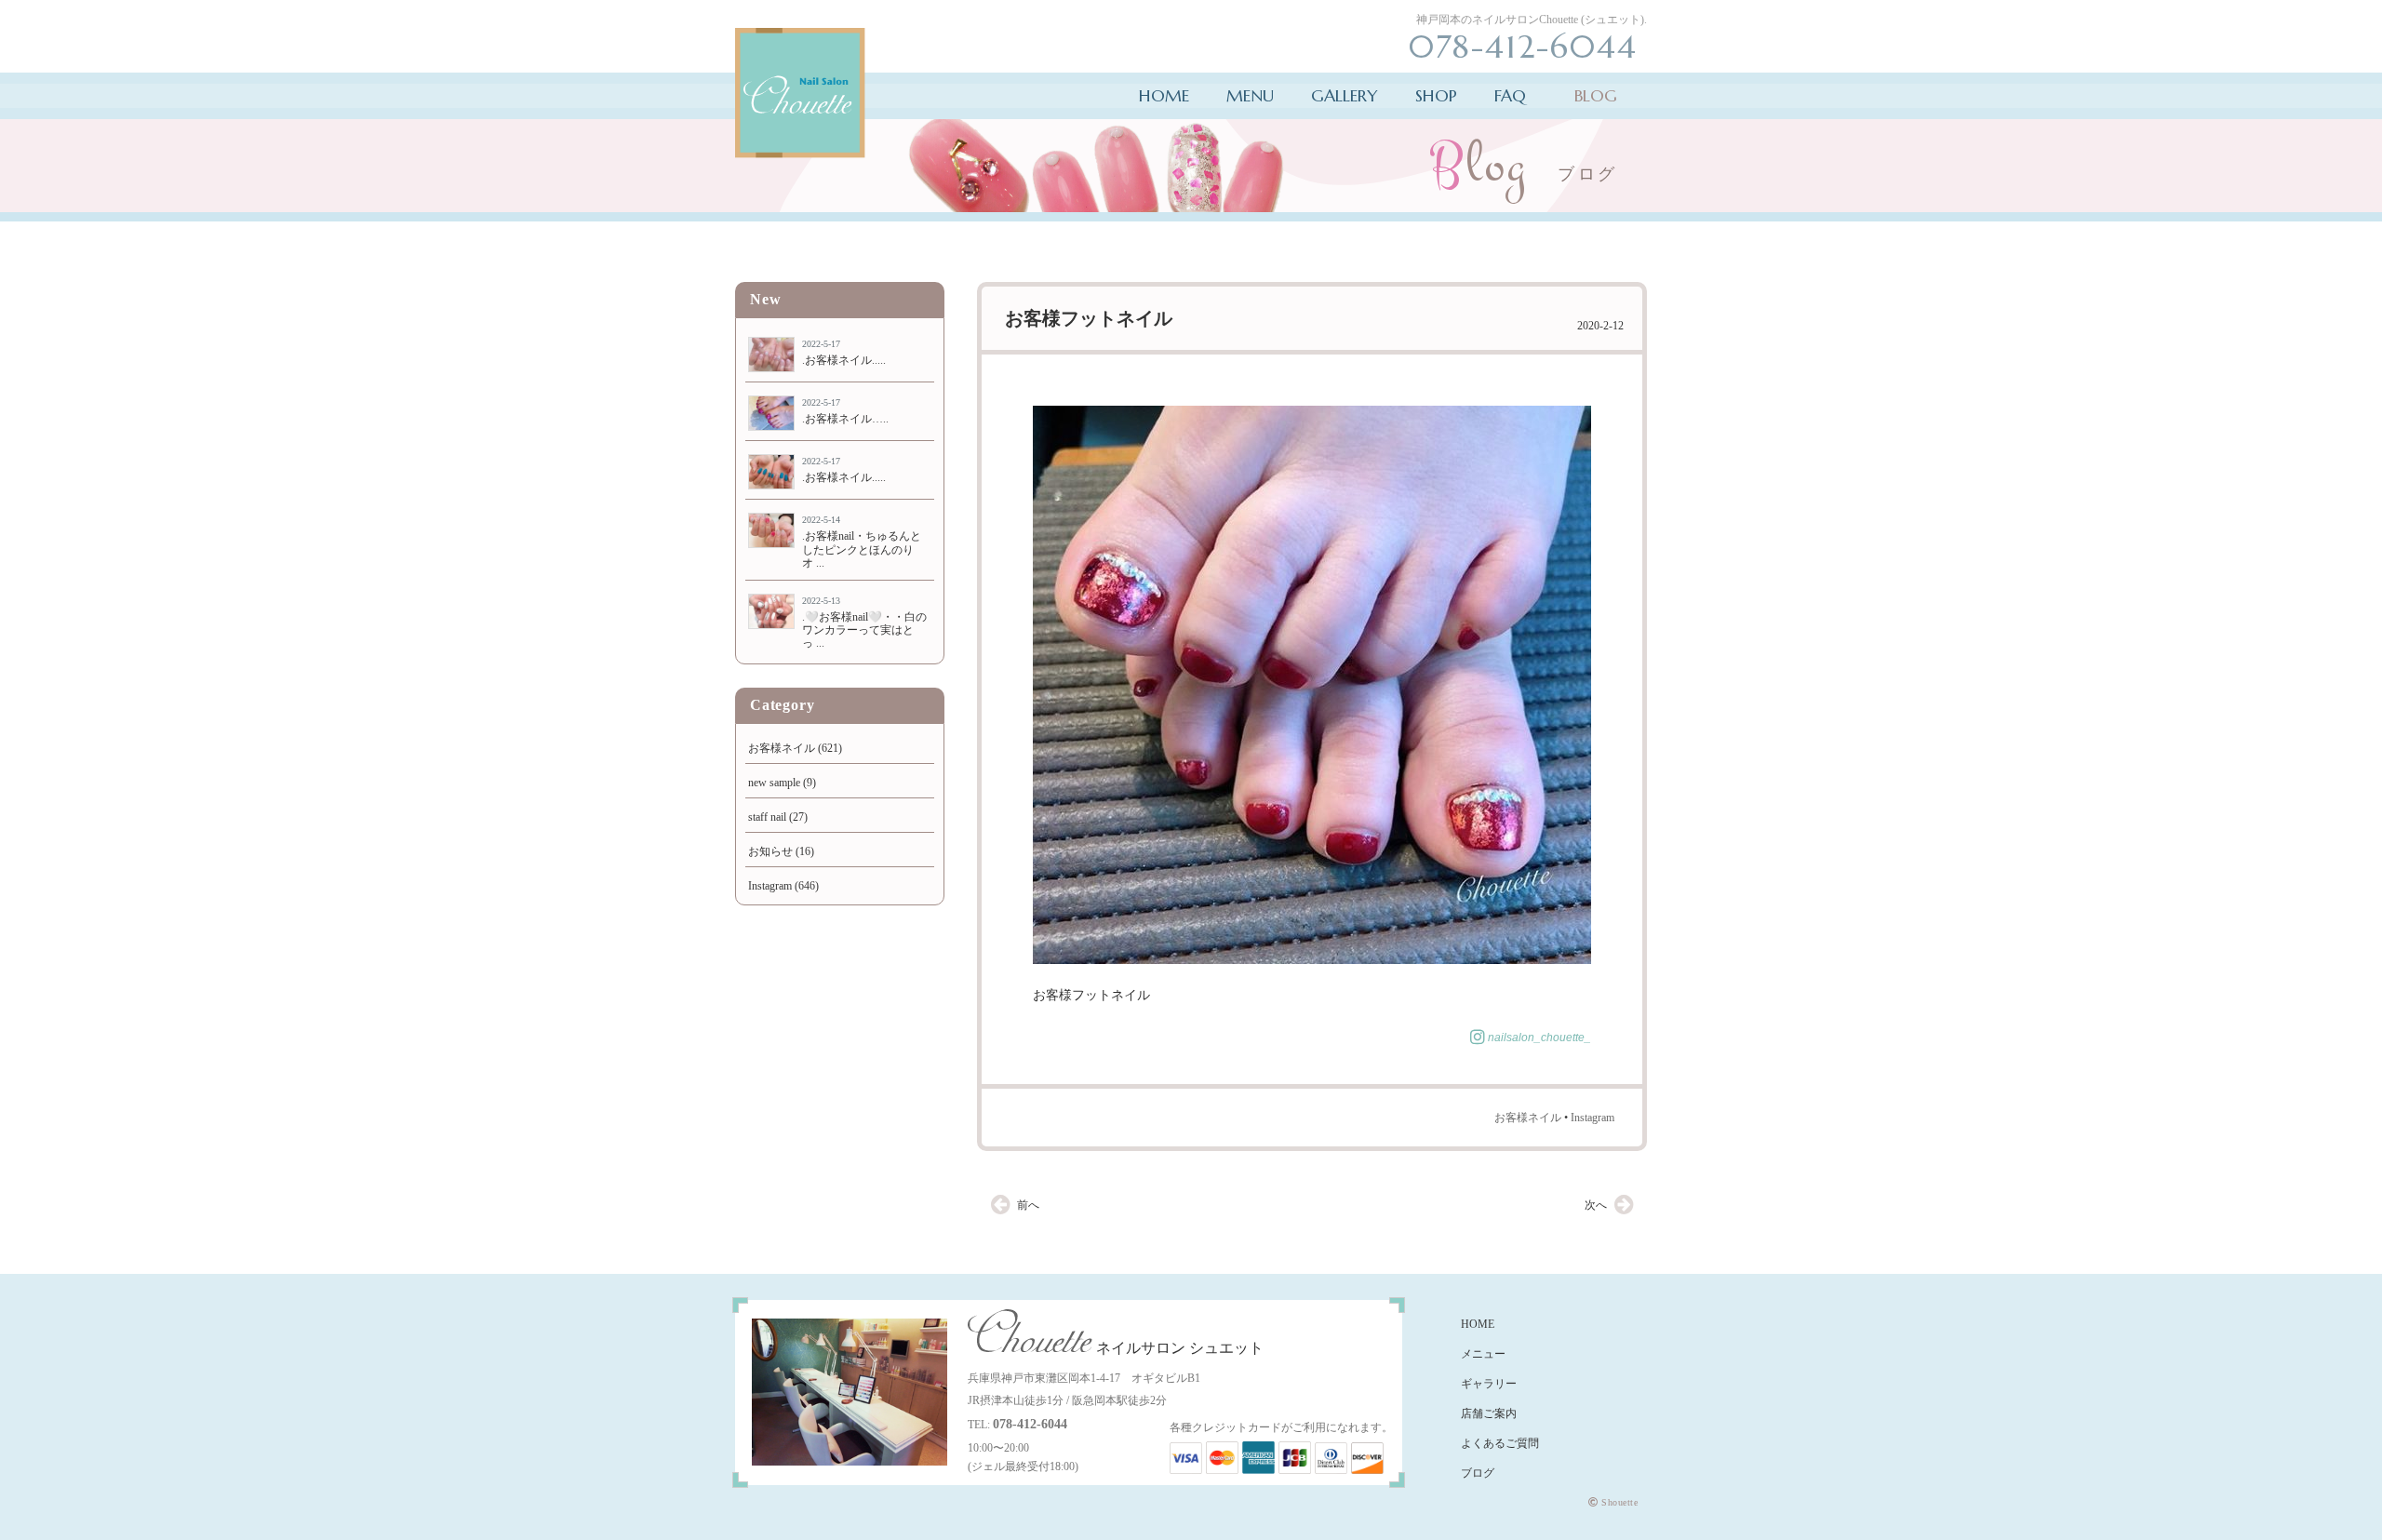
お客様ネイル (1528, 1118)
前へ (1028, 1205)
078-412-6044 (1030, 1424)
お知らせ (770, 851)
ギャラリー (1489, 1384)
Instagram (1592, 1118)
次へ (1596, 1205)
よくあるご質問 (1500, 1443)
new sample (774, 783)
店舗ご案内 (1489, 1413)
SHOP (1436, 95)
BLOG (1596, 95)
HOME (1164, 95)
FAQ (1510, 95)
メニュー (1483, 1354)
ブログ (1478, 1473)
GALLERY (1345, 95)
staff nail (767, 817)
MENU (1250, 95)
